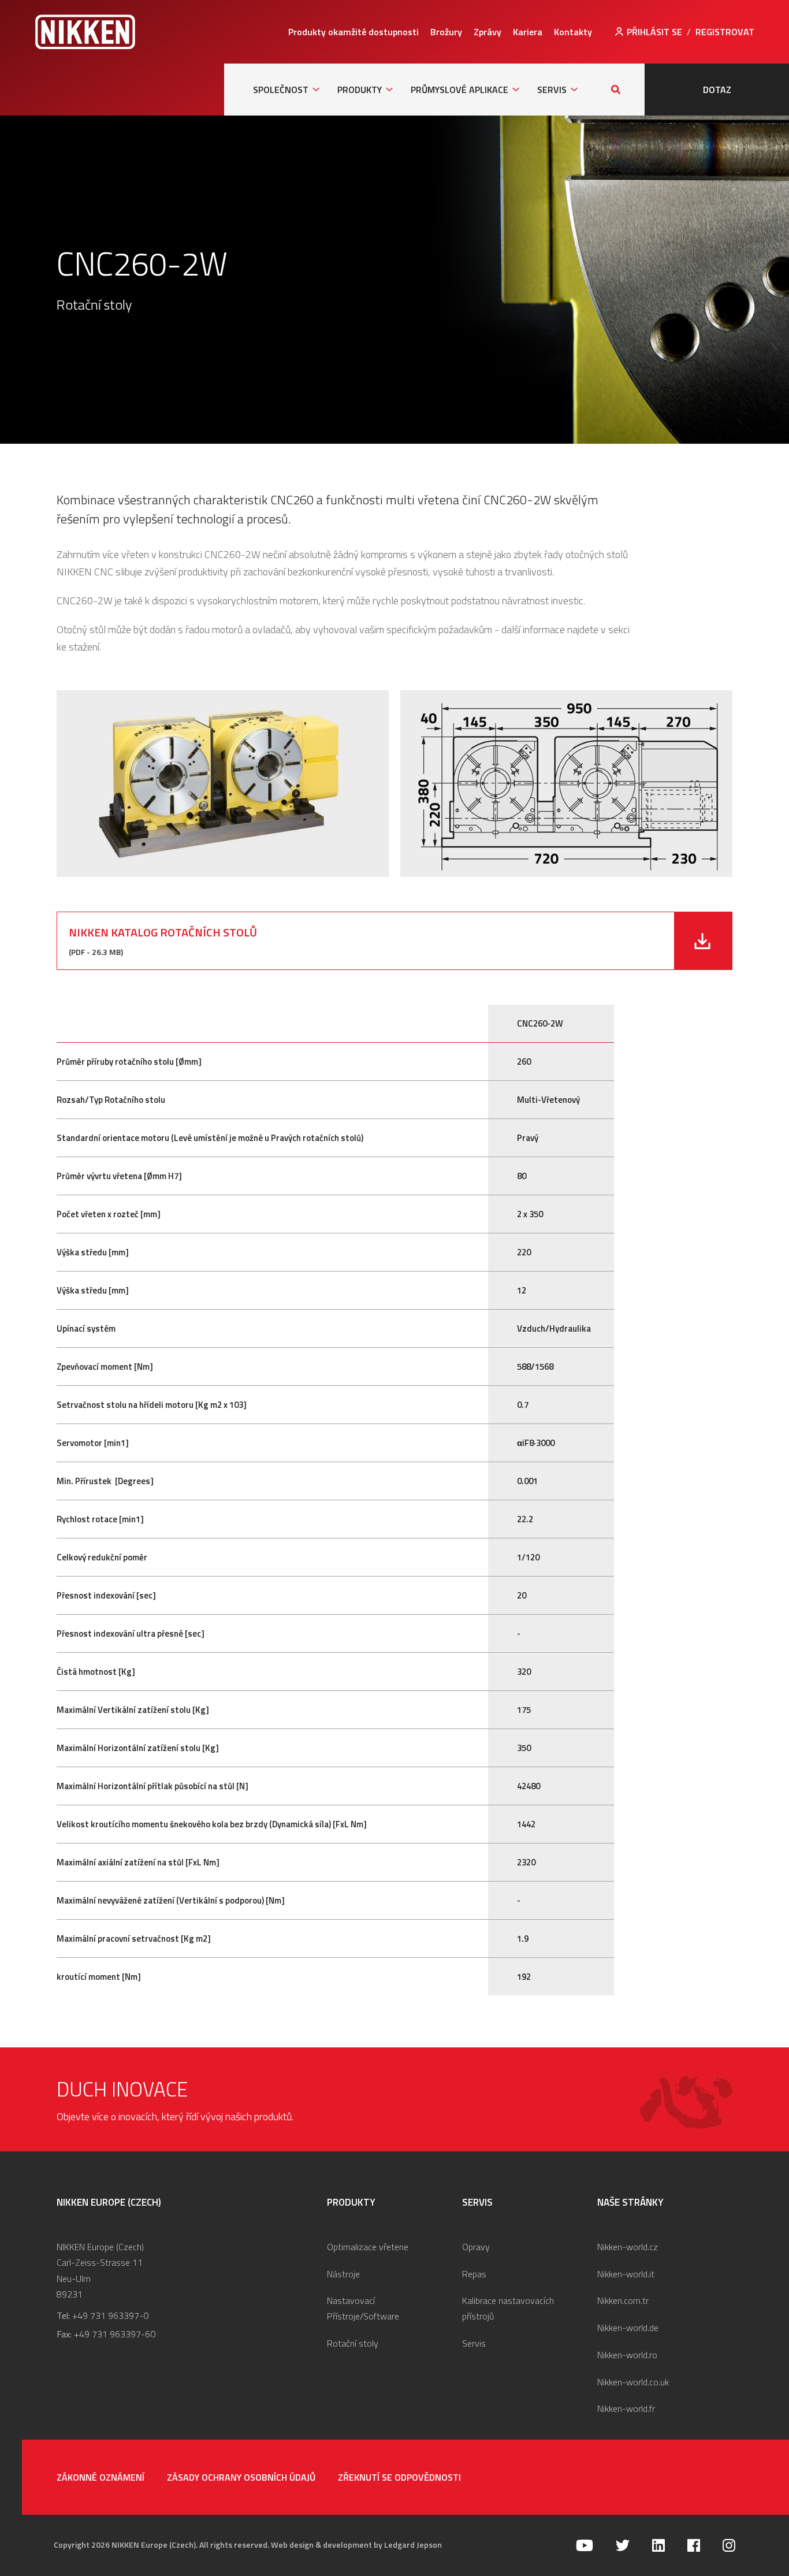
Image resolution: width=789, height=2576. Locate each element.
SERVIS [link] (552, 90)
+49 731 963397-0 (110, 2315)
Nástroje (343, 2274)
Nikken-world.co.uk (633, 2382)
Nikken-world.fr (626, 2408)
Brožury (446, 32)
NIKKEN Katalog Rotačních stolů (163, 932)
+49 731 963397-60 (115, 2334)
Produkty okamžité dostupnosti (353, 32)
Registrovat (725, 32)
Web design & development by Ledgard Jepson (356, 2545)
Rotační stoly (353, 2343)
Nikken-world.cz (628, 2247)
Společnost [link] (281, 90)
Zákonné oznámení (101, 2477)
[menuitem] (353, 32)
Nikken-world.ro (627, 2355)
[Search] (616, 90)
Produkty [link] (360, 90)
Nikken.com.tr (623, 2300)
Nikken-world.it (626, 2274)
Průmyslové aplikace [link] (459, 90)
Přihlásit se (654, 32)
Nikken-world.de (628, 2328)
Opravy (476, 2247)
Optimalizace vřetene (368, 2247)
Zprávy (487, 32)
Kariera (528, 32)
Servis (474, 2343)
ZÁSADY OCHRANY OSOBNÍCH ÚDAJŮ (241, 2477)
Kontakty (573, 32)
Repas (474, 2274)
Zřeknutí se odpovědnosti (399, 2477)
